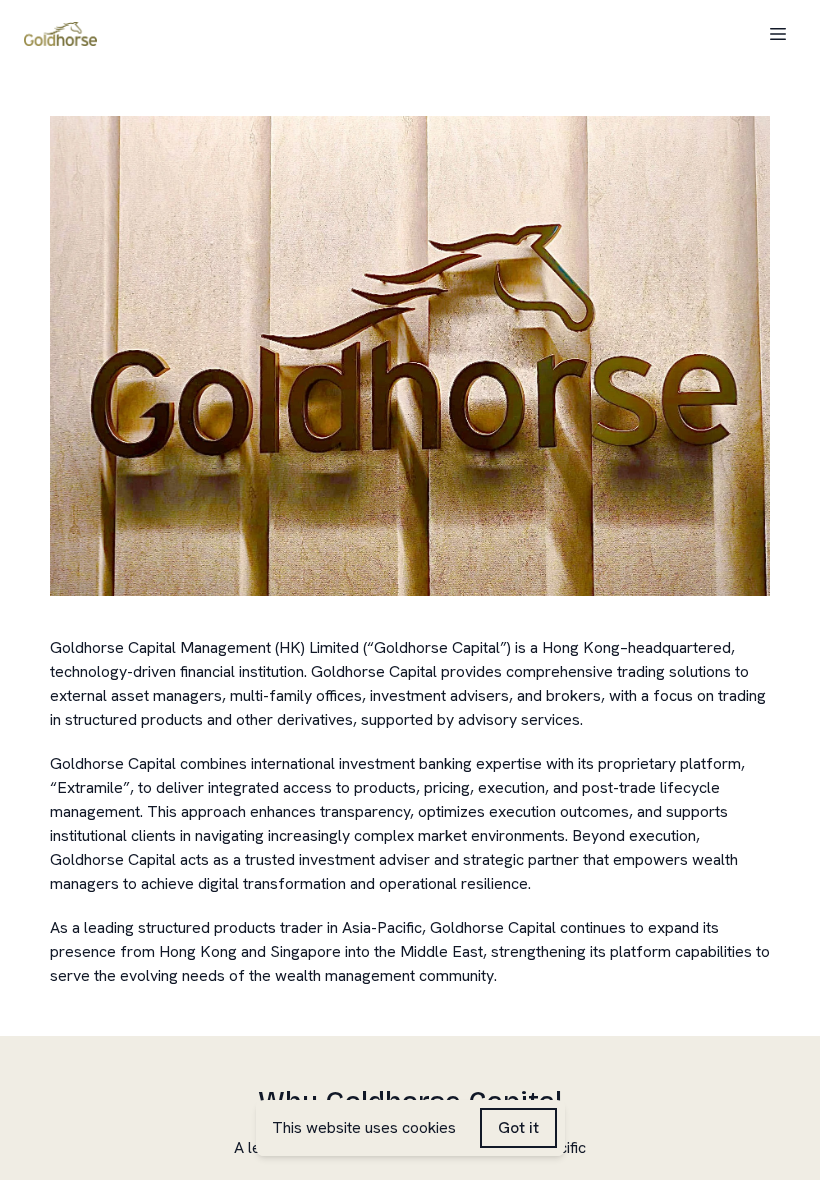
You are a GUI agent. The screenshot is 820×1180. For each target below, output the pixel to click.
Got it (518, 1127)
